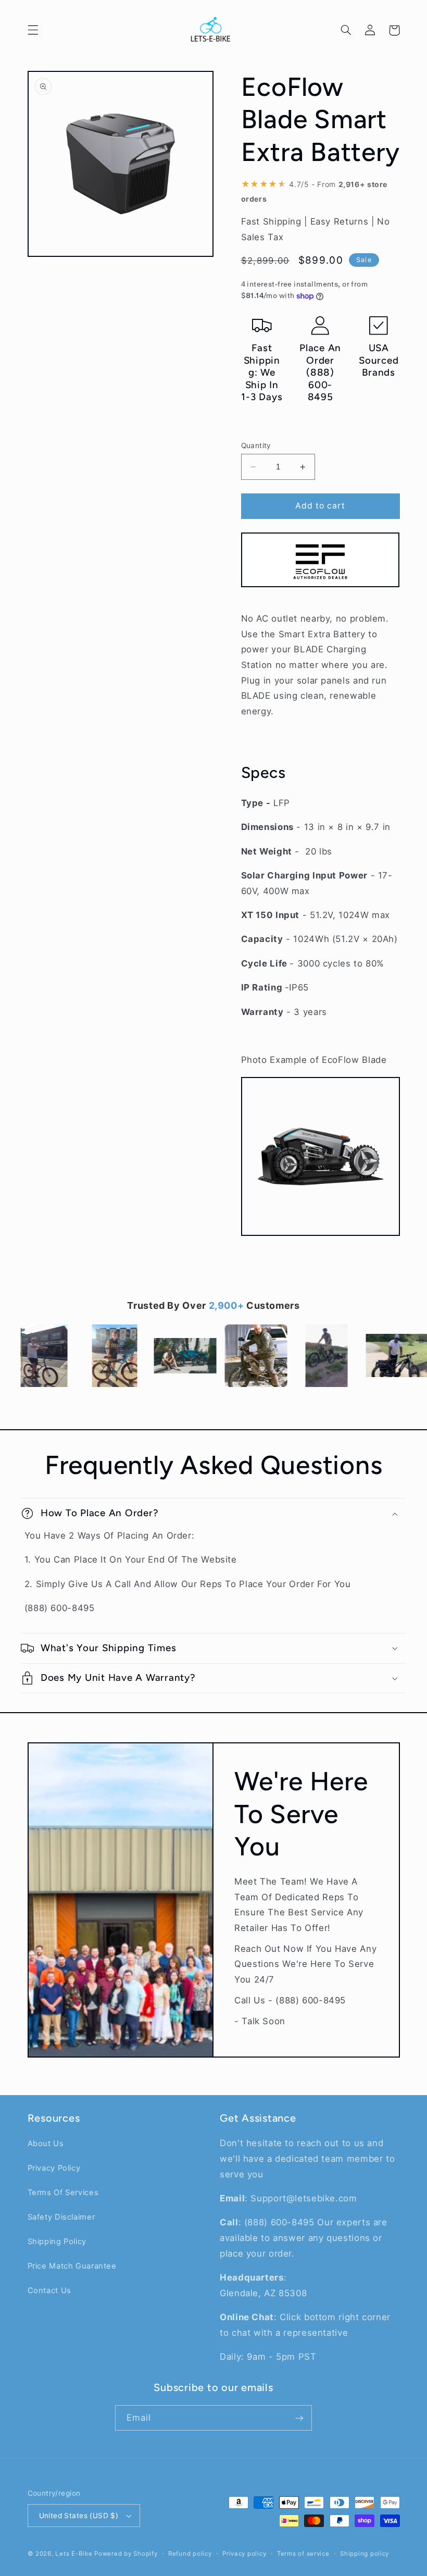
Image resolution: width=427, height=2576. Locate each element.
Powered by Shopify (126, 2554)
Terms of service (303, 2554)
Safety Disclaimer (61, 2217)
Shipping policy (365, 2554)
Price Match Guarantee (72, 2266)
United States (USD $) (79, 2516)
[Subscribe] (299, 2418)
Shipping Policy (57, 2241)
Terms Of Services (63, 2193)
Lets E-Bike (75, 2554)
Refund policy (190, 2554)
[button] (33, 30)
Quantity (256, 445)
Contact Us (49, 2290)
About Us (46, 2144)
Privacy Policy (54, 2168)
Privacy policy (244, 2554)
